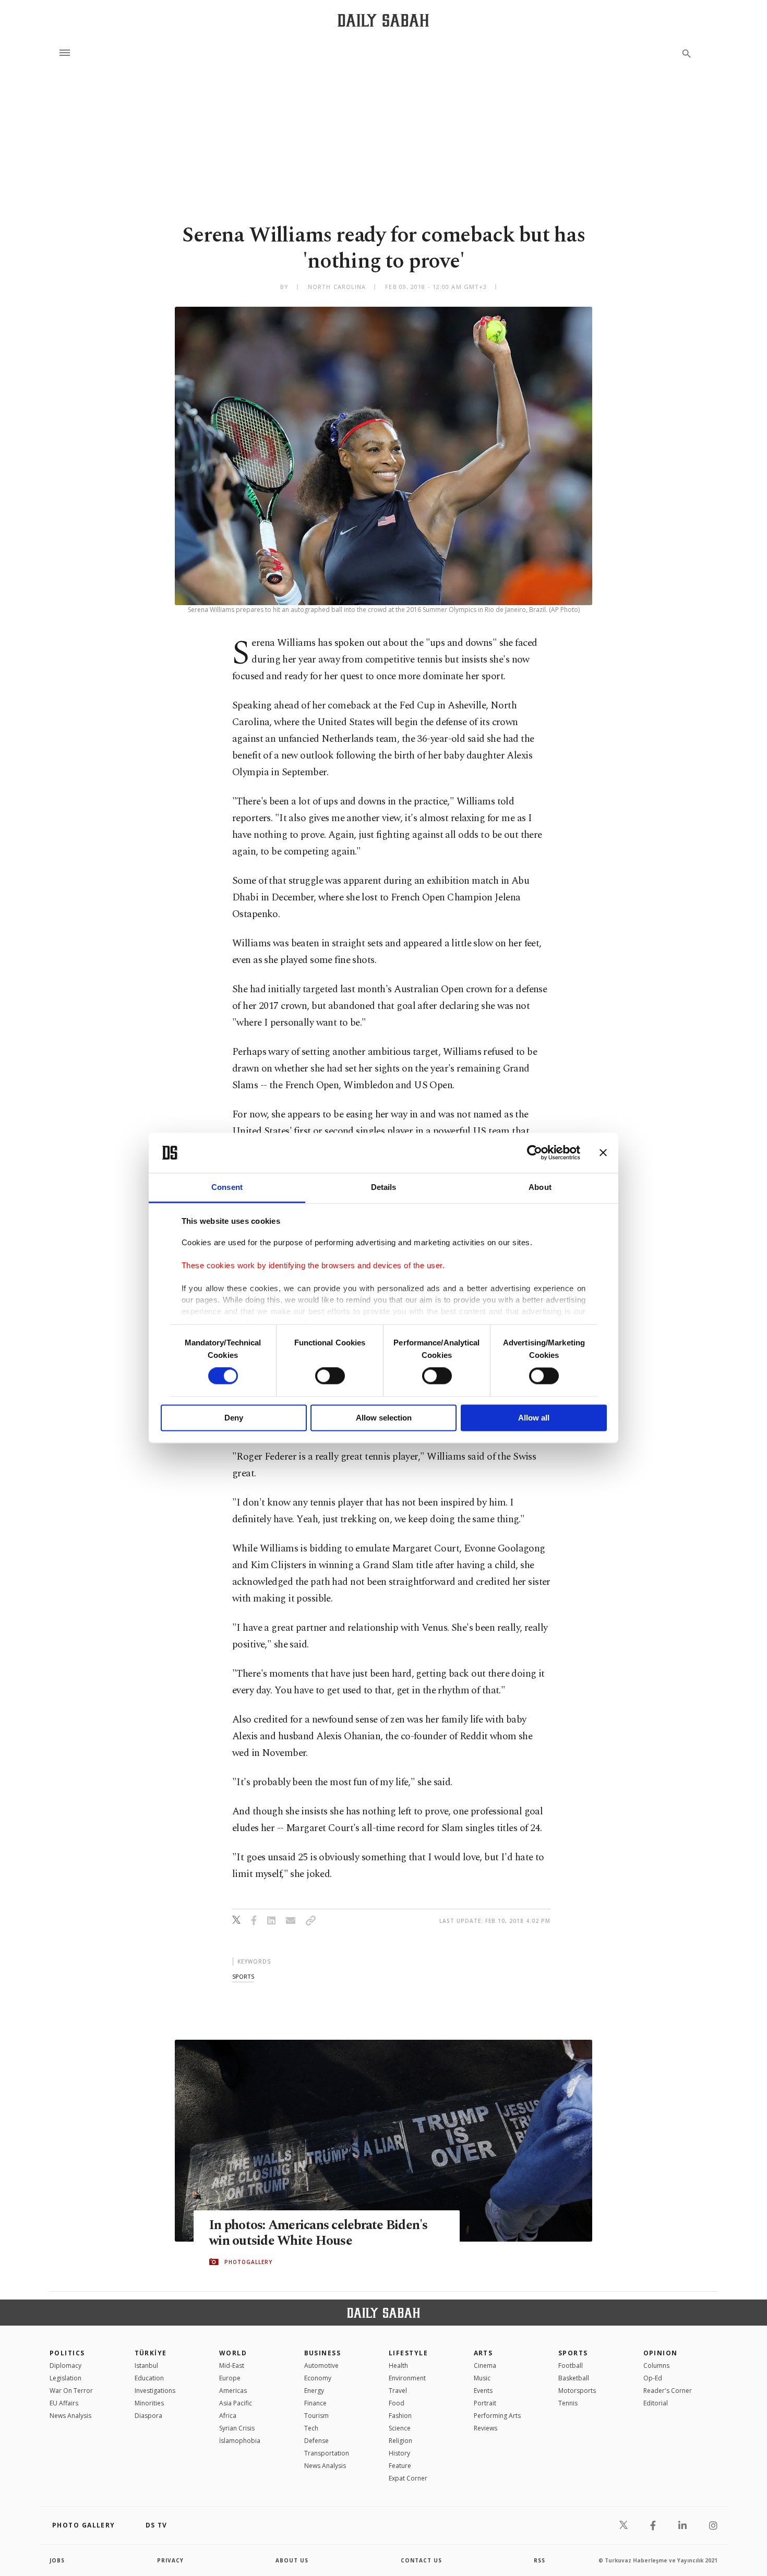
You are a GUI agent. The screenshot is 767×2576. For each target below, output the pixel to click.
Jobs (57, 2560)
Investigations (155, 2391)
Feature (400, 2466)
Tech (311, 2428)
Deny (234, 1418)
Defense (316, 2441)
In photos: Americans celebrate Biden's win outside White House (319, 2233)
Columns (656, 2366)
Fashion (400, 2416)
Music (482, 2378)
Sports (573, 2353)
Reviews (486, 2428)
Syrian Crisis (237, 2428)
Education (149, 2378)
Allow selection (384, 1418)
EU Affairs (64, 2403)
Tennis (568, 2403)
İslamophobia (240, 2441)
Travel (398, 2391)
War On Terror (71, 2391)
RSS (540, 2560)
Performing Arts (497, 2416)
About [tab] (540, 1187)
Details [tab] (384, 1187)
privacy (170, 2560)
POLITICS (67, 2353)
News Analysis (70, 2416)
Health (398, 2366)
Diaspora (148, 2416)
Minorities (149, 2403)
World (233, 2353)
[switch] (330, 1376)
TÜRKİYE (151, 2353)
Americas (233, 2391)
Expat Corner (408, 2478)
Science (400, 2428)
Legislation (65, 2378)
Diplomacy (65, 2366)
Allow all (534, 1418)
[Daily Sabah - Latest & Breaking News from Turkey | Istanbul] (383, 20)
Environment (407, 2378)
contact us (421, 2560)
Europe (230, 2378)
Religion (400, 2441)
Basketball (574, 2378)
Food (397, 2403)
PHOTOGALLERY (248, 2262)
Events (483, 2391)
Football (571, 2366)
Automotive (321, 2366)
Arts (483, 2353)
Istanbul (146, 2366)
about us (292, 2560)
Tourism (316, 2416)
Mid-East (232, 2366)
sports (243, 1976)
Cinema (485, 2366)
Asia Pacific (236, 2403)
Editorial (656, 2403)
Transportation (327, 2453)
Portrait (485, 2403)
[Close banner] (603, 1153)
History (399, 2453)
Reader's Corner (668, 2391)
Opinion (661, 2353)
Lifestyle (408, 2353)
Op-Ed (653, 2378)
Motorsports (577, 2391)
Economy (318, 2378)
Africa (228, 2416)
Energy (314, 2391)
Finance (315, 2403)
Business (323, 2353)
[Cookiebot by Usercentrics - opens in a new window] (535, 1153)
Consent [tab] (227, 1187)
